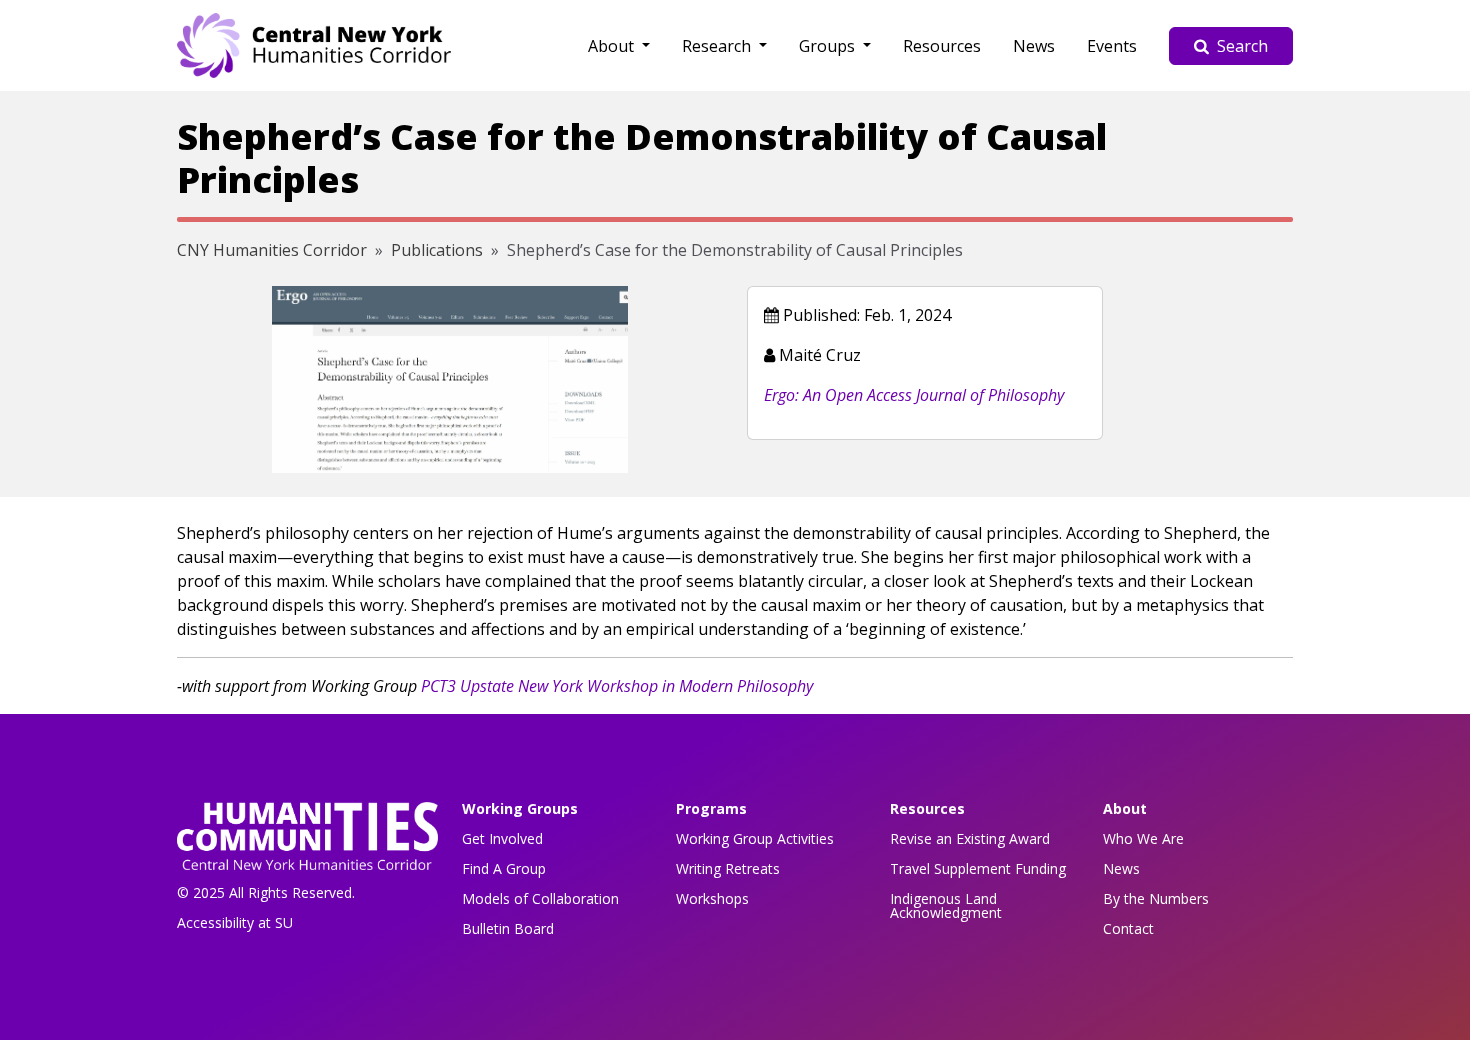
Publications (437, 250)
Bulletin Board (508, 928)
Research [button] (718, 46)
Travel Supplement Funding (978, 868)
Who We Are (1143, 838)
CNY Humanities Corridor (272, 250)
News (1034, 46)
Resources (942, 46)
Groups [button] (829, 46)
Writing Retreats (728, 868)
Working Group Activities (755, 838)
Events (1112, 46)
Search (1242, 46)
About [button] (613, 46)
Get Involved (502, 838)
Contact (1128, 928)
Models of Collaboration (540, 898)
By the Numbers (1156, 898)
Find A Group (504, 868)
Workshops (712, 898)
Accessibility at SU (235, 922)
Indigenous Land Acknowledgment (946, 905)
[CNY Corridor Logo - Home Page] (307, 842)
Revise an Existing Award (970, 838)
